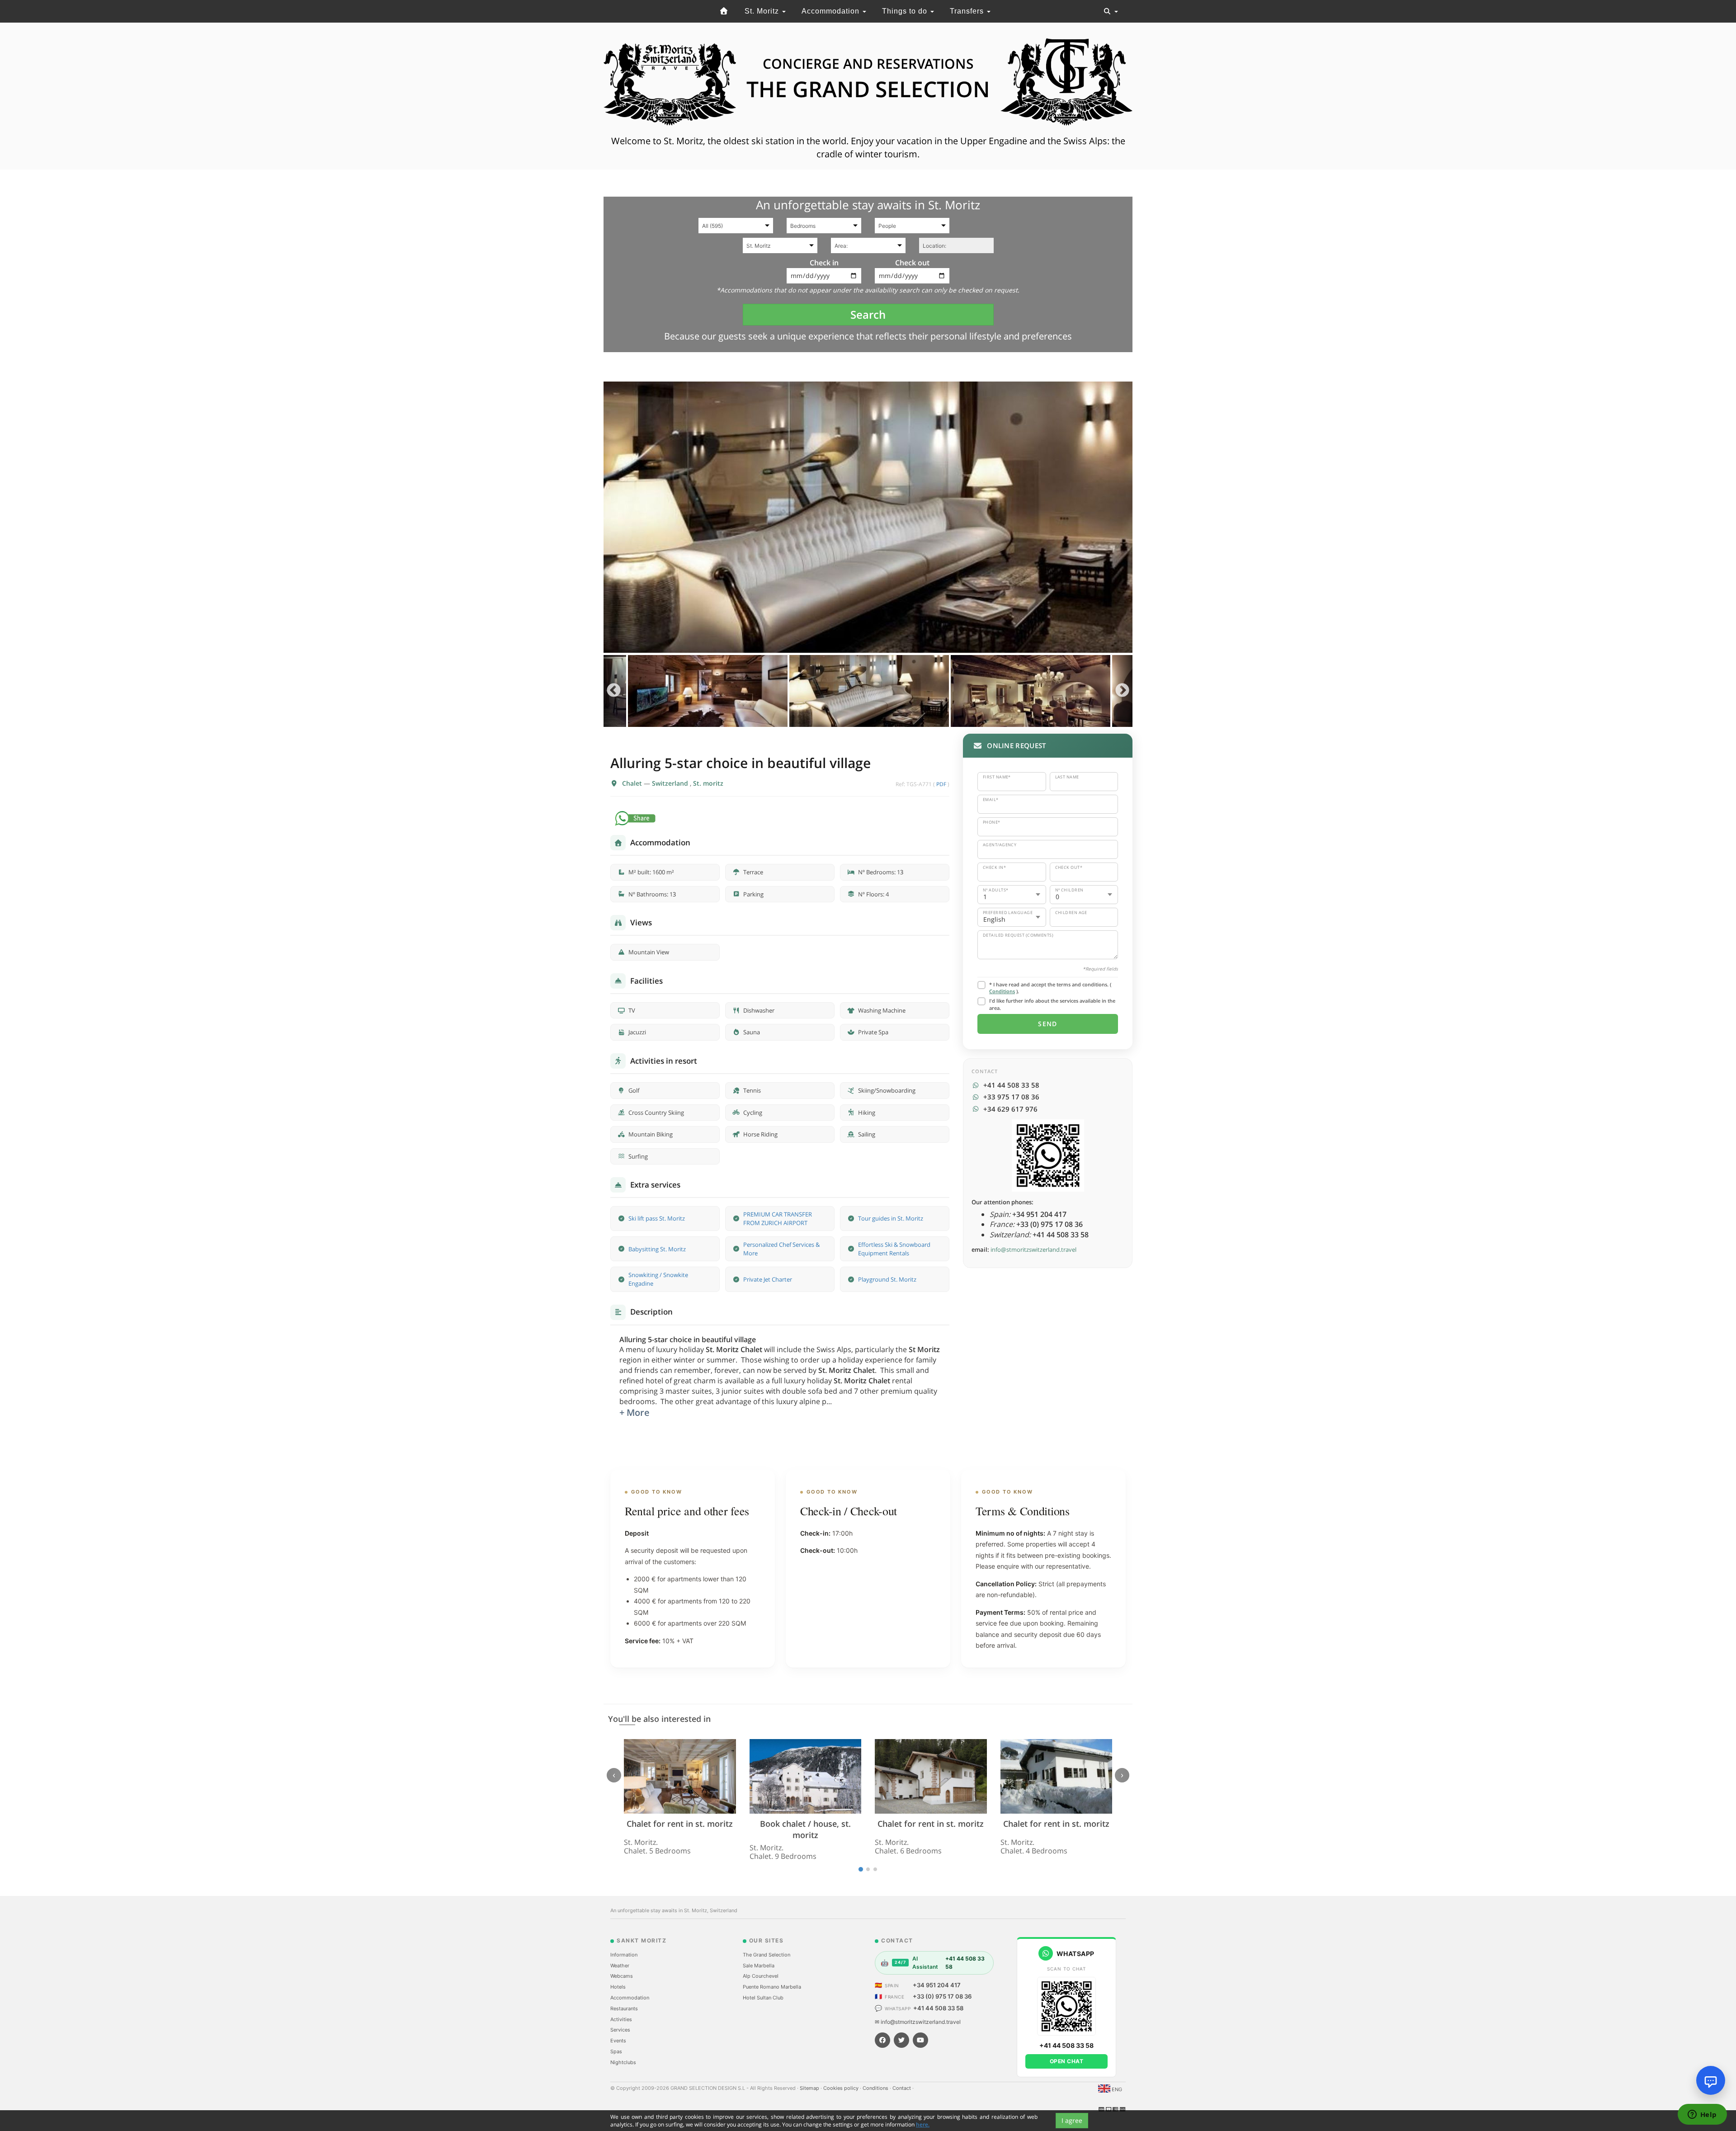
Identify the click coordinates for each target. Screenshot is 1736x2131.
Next (1122, 691)
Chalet (633, 783)
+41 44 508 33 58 (938, 2008)
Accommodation (832, 11)
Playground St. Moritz (887, 1279)
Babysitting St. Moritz (657, 1249)
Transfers (968, 11)
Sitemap (810, 2088)
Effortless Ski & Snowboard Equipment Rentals (894, 1249)
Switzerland (671, 783)
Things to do (906, 11)
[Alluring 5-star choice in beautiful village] (868, 517)
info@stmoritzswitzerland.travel (1033, 1249)
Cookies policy (842, 2088)
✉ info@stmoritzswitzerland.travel (918, 2022)
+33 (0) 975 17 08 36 (942, 1996)
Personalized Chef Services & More (781, 1249)
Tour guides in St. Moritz (891, 1218)
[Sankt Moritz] (724, 11)
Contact (902, 2088)
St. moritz (708, 783)
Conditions (1002, 991)
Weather (620, 1966)
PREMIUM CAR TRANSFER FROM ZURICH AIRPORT (778, 1219)
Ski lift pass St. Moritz (657, 1218)
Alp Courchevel (761, 1976)
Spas (616, 2051)
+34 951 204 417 (937, 1985)
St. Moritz (763, 11)
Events (618, 2041)
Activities (621, 2019)
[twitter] (901, 2040)
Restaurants (624, 2008)
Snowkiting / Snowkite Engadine (658, 1279)
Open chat (1067, 2061)
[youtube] (920, 2040)
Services (620, 2030)
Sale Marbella (759, 1966)
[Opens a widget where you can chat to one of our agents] (1702, 2115)
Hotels (618, 1987)
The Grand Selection (767, 1955)
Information (624, 1955)
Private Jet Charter (768, 1279)
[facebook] (882, 2040)
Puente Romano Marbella (772, 1987)
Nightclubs (623, 2062)
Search (868, 314)
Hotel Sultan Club (763, 1998)
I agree (1072, 2120)
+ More (634, 1412)
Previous (614, 691)
